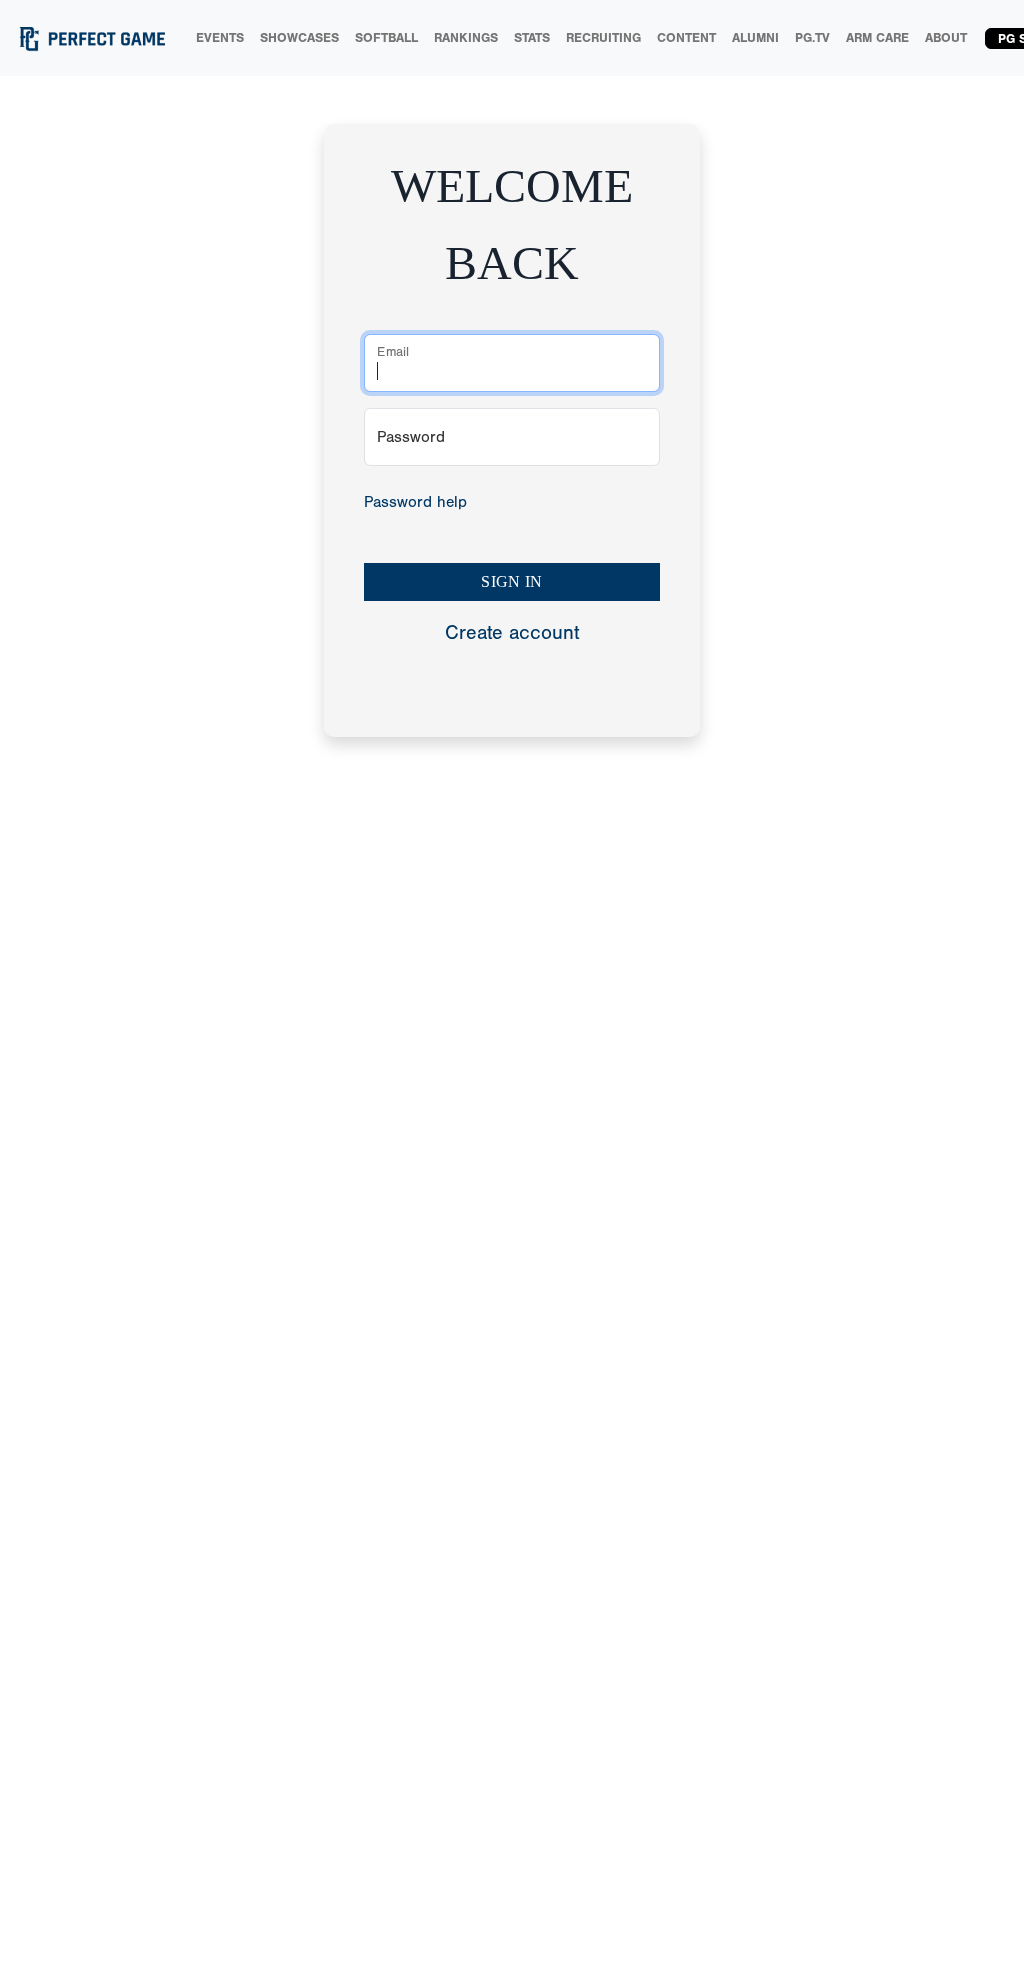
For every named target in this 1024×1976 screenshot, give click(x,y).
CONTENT (686, 37)
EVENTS (220, 37)
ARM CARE (877, 37)
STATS (532, 37)
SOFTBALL (386, 37)
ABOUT (946, 37)
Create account (512, 632)
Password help (415, 502)
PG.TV (812, 37)
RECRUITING (603, 37)
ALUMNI (755, 37)
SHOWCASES (299, 37)
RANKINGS (466, 37)
